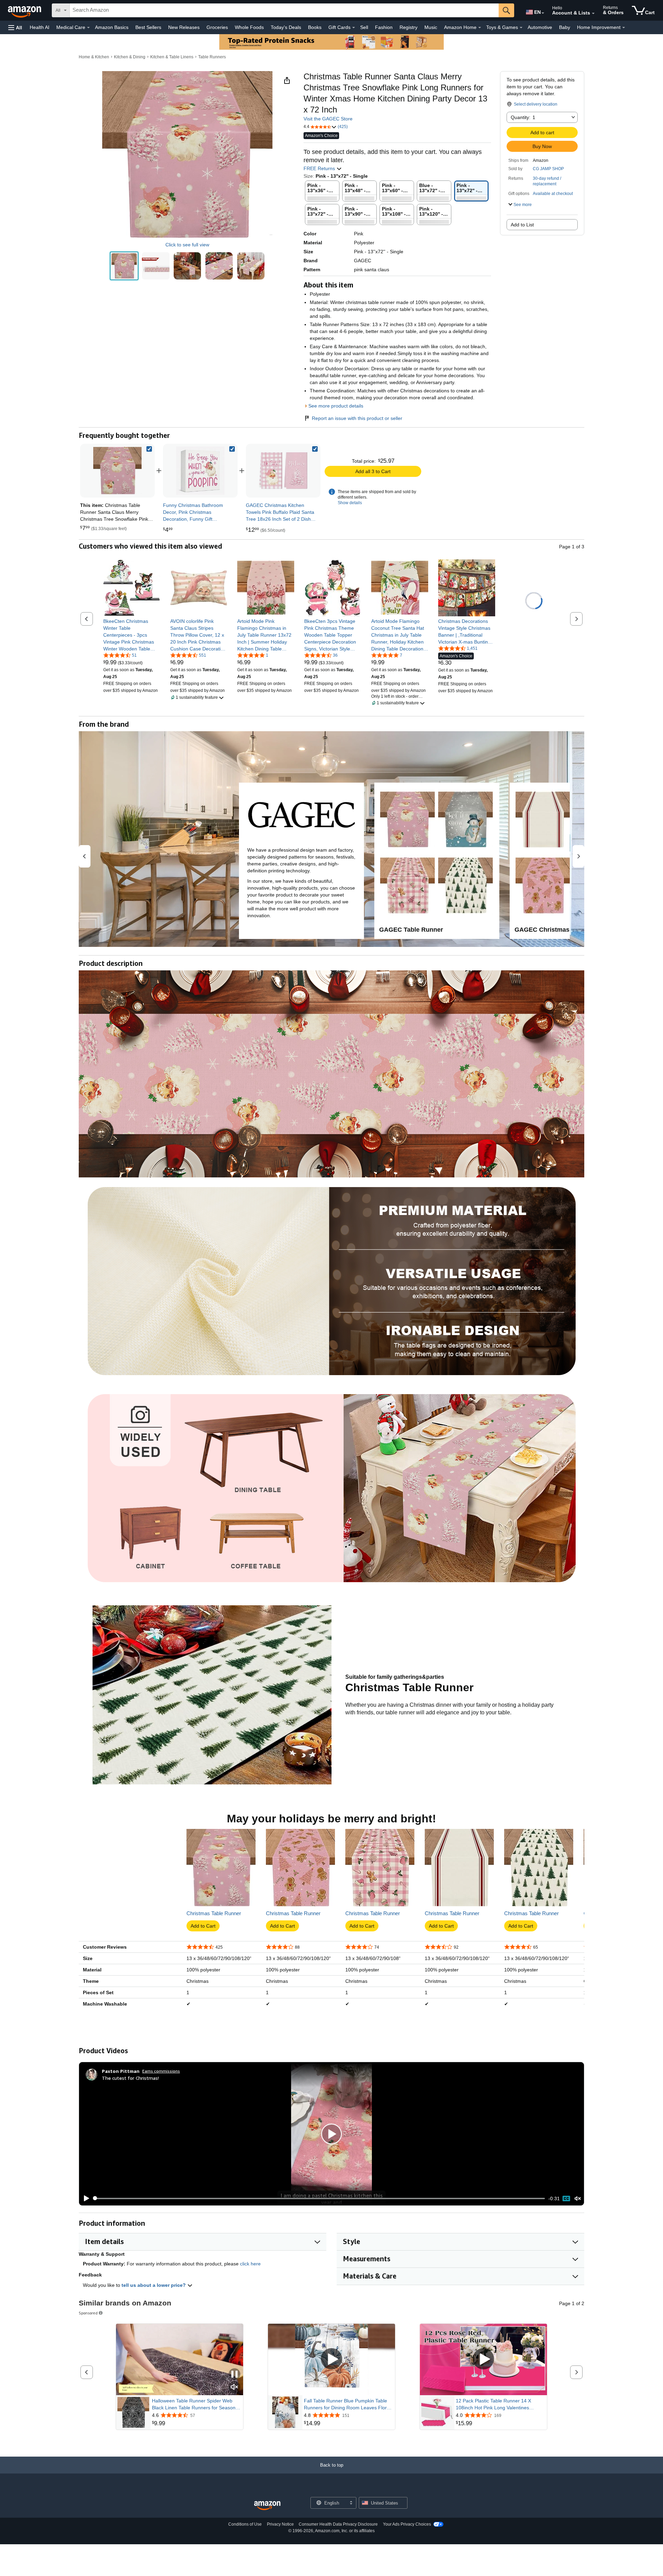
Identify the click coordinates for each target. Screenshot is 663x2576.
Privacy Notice (280, 2524)
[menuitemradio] (566, 2198)
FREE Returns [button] (320, 168)
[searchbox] (284, 10)
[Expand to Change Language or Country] (543, 13)
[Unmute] (578, 2198)
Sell (364, 27)
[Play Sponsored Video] (331, 2359)
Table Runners (212, 57)
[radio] (124, 266)
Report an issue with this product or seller (357, 418)
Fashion (384, 27)
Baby (565, 27)
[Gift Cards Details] (354, 28)
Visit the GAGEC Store (328, 119)
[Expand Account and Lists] (593, 13)
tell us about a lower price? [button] (154, 2285)
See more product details (336, 406)
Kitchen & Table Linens (172, 57)
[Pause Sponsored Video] (234, 2375)
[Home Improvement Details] (624, 28)
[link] (200, 471)
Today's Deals (286, 27)
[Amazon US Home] (267, 2506)
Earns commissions (161, 2071)
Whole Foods (249, 27)
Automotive (540, 27)
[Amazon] (25, 10)
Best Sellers (148, 27)
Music (431, 27)
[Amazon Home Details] (480, 28)
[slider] (319, 2198)
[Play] (85, 2198)
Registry (409, 27)
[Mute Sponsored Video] (234, 2387)
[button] (15, 27)
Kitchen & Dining (130, 57)
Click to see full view (187, 245)
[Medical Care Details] (88, 28)
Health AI (40, 27)
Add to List (522, 225)
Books (315, 27)
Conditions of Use (245, 2524)
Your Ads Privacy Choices (407, 2524)
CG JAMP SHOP (548, 169)
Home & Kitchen (94, 57)
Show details (350, 503)
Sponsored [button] (88, 2313)
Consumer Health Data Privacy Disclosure (338, 2524)
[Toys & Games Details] (521, 28)
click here (250, 2264)
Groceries (217, 27)
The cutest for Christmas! (130, 2078)
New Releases (184, 27)
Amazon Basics (112, 27)
